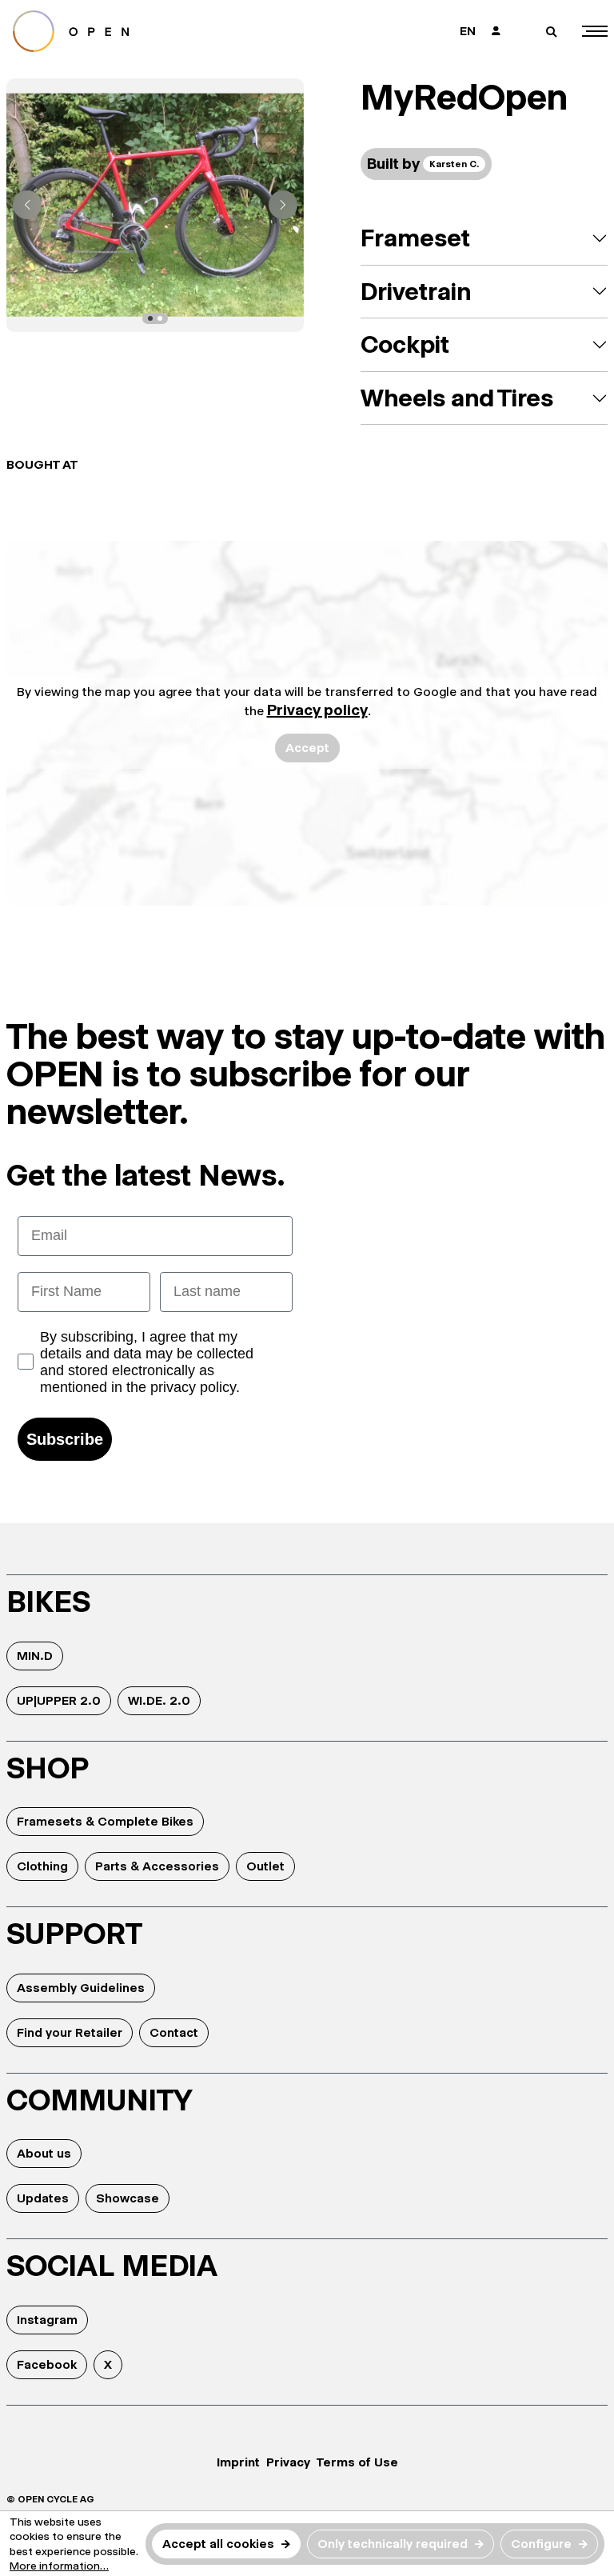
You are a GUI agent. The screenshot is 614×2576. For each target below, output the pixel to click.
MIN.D (35, 1656)
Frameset (415, 238)
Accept (307, 748)
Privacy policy (317, 710)
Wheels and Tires (457, 398)
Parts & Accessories (157, 1866)
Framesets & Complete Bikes (105, 1821)
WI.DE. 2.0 (159, 1700)
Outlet (265, 1866)
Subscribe (65, 1439)
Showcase (128, 2198)
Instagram (47, 2320)
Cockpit (405, 344)
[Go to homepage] (150, 31)
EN (468, 31)
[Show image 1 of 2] (150, 318)
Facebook (47, 2364)
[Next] (283, 205)
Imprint (238, 2462)
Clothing (42, 1866)
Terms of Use (357, 2462)
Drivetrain (416, 292)
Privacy (288, 2462)
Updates (43, 2198)
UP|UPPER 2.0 (59, 1700)
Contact (174, 2032)
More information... (59, 2566)
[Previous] (27, 205)
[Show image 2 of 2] (160, 318)
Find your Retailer (70, 2032)
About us (44, 2153)
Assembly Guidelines (81, 1988)
